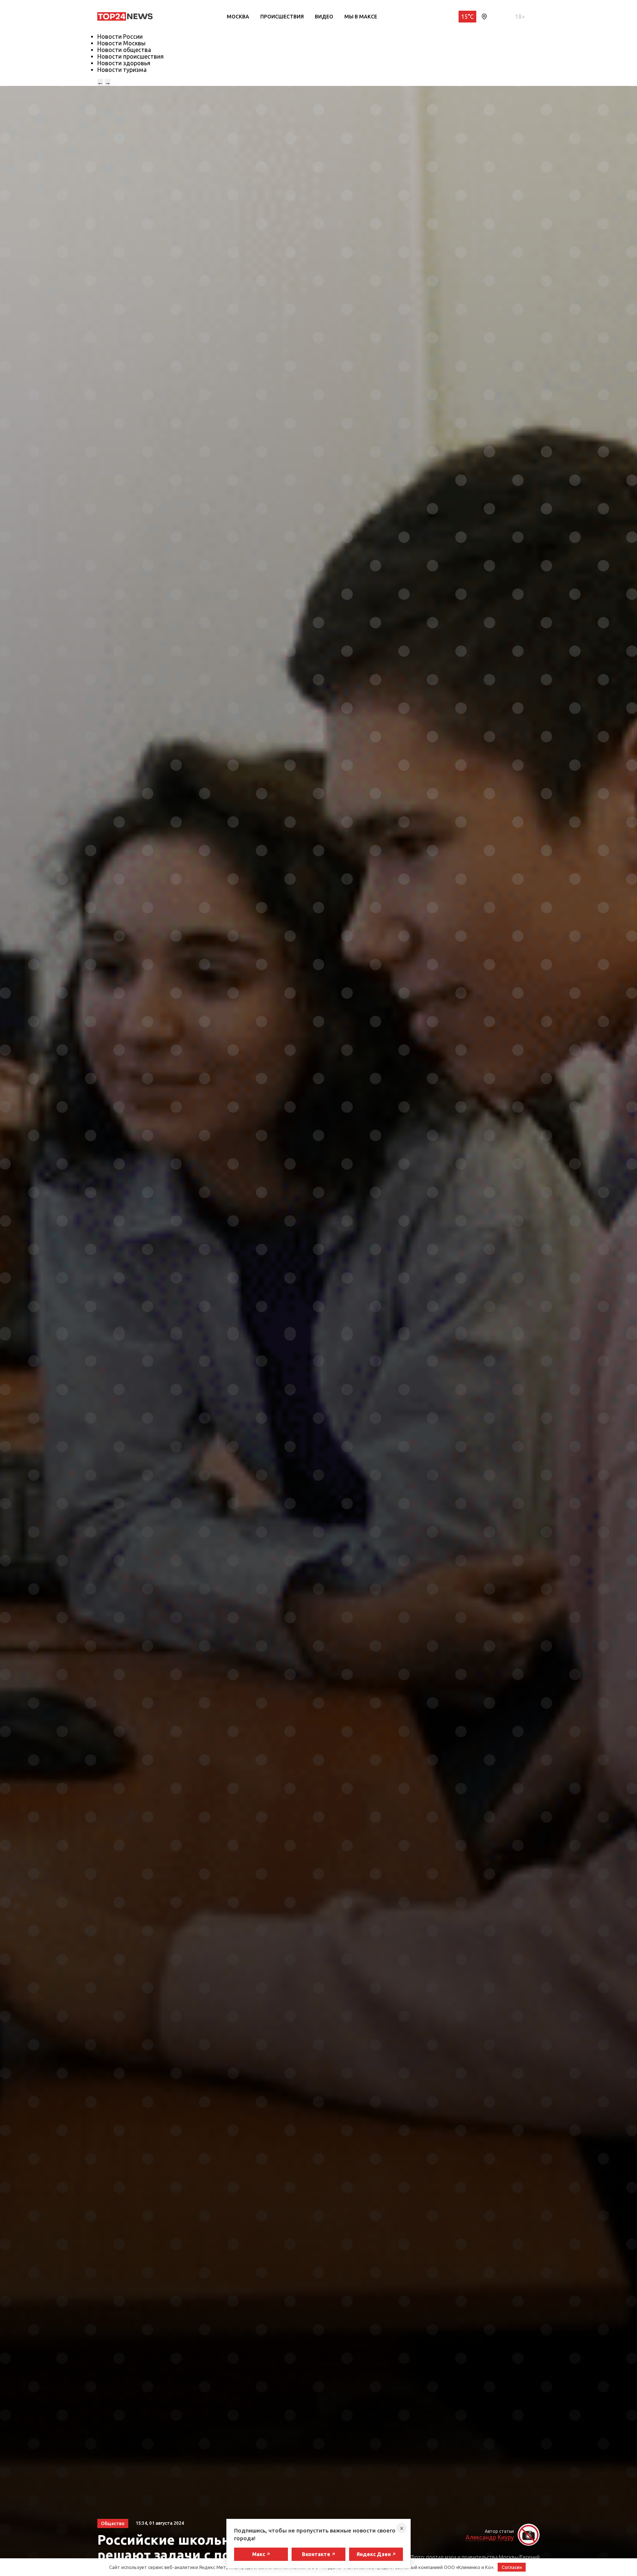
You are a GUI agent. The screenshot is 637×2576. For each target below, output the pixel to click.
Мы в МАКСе (361, 17)
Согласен (512, 2567)
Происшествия (282, 17)
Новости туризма (122, 70)
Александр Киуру (490, 2537)
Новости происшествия (130, 56)
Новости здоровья (124, 63)
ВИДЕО (324, 17)
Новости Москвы (121, 43)
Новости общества (124, 50)
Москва (238, 17)
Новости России (120, 36)
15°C (467, 17)
